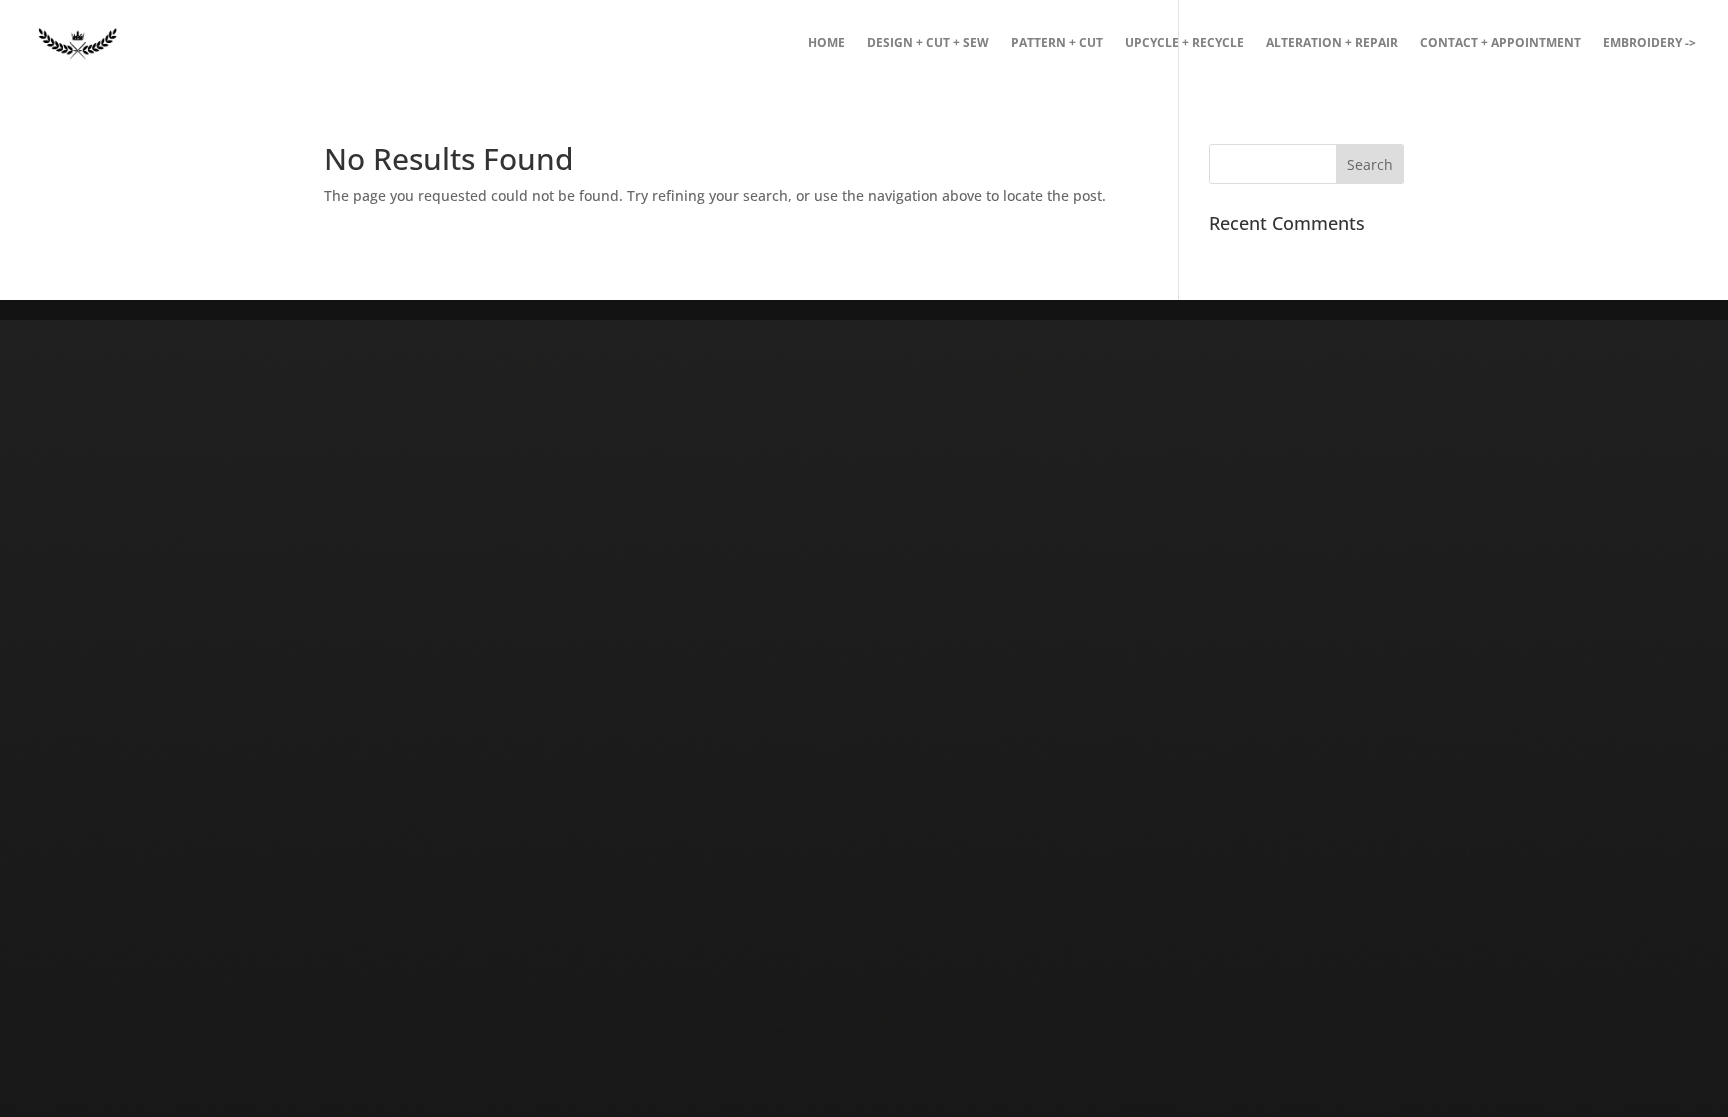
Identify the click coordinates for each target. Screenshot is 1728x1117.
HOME (826, 43)
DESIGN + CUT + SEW (928, 43)
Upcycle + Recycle (1184, 43)
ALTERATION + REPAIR (1332, 43)
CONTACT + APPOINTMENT (1500, 43)
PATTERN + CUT (1057, 43)
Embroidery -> (1649, 43)
